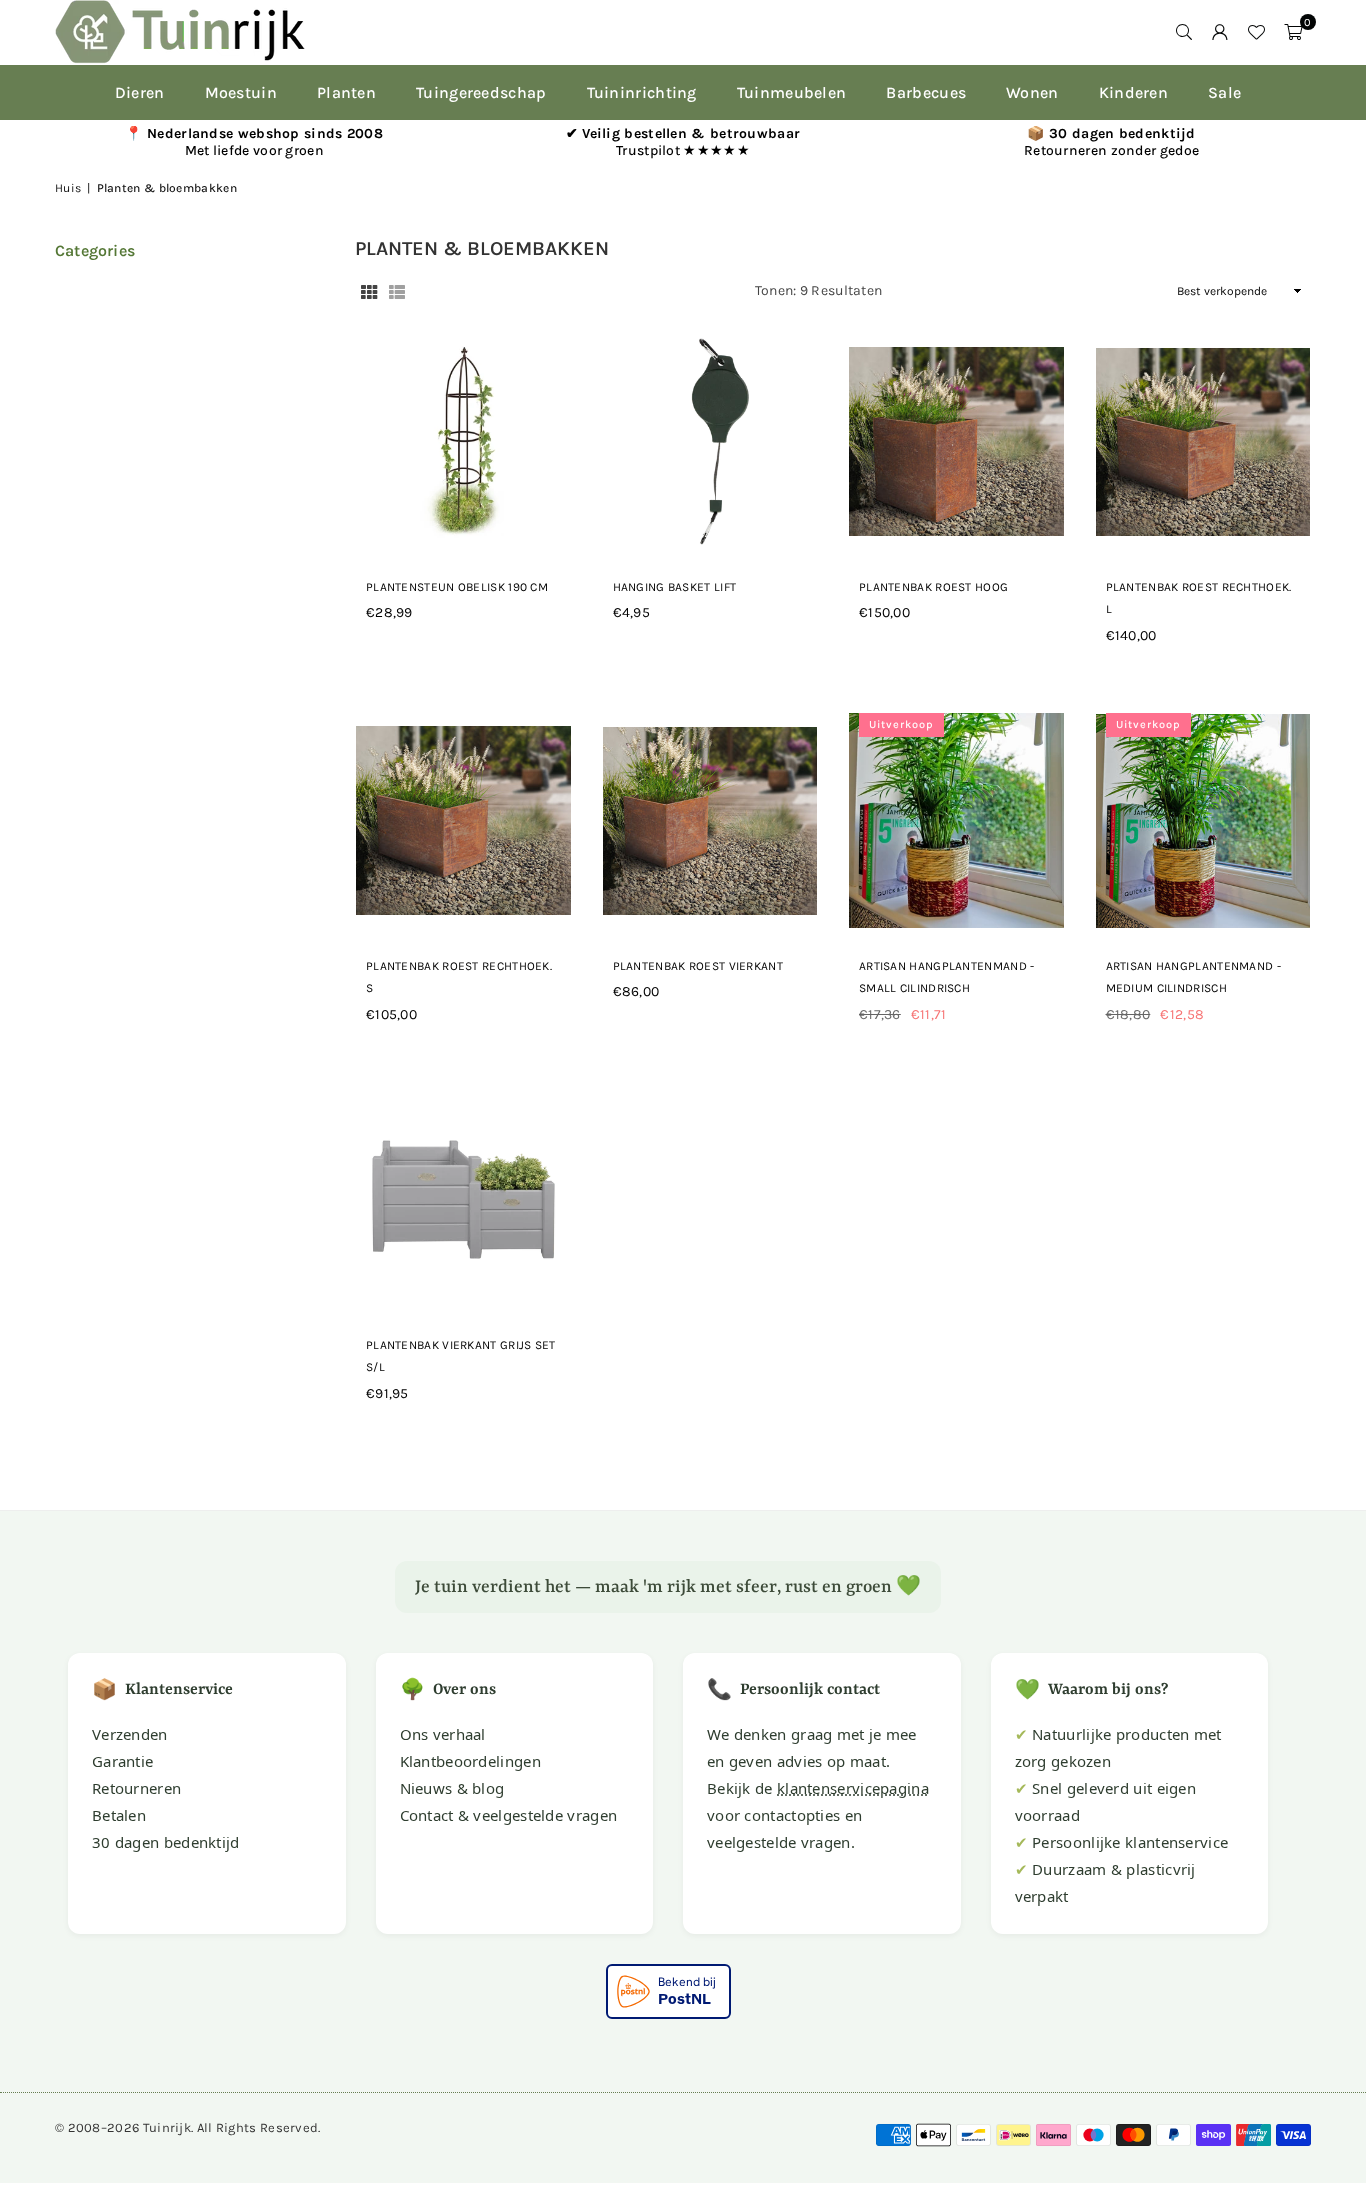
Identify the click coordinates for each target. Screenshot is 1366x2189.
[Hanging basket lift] (710, 442)
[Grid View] (369, 291)
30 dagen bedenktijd (166, 1842)
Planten (346, 92)
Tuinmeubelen (792, 92)
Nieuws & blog (452, 1788)
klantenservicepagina (853, 1788)
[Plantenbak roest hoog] (956, 442)
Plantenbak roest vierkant (698, 966)
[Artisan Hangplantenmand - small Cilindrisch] (956, 821)
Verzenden (130, 1734)
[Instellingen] (1220, 32)
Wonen (1032, 92)
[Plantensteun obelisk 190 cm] (463, 442)
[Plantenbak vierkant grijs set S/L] (463, 1200)
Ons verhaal (443, 1734)
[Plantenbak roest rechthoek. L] (1203, 442)
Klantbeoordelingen (470, 1761)
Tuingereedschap (481, 92)
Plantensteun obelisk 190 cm (457, 587)
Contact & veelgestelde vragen (509, 1815)
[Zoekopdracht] (1184, 32)
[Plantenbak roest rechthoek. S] (463, 821)
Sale (1224, 92)
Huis (68, 188)
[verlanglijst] (1256, 32)
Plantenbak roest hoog (933, 587)
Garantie (122, 1761)
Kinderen (1133, 92)
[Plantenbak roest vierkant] (710, 821)
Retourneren (136, 1788)
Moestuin (241, 92)
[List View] (397, 291)
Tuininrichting (642, 92)
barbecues (926, 92)
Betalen (119, 1815)
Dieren (140, 92)
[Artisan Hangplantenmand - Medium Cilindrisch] (1203, 821)
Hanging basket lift (675, 587)
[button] (1293, 32)
